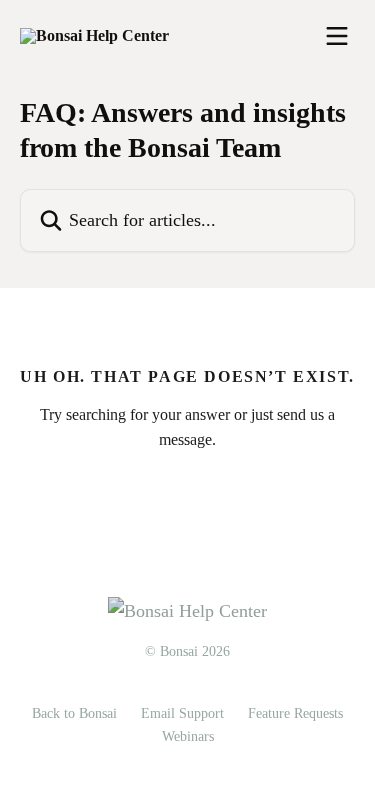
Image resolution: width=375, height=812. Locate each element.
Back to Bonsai (74, 713)
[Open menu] (337, 36)
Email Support (182, 713)
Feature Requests (295, 713)
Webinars (188, 736)
